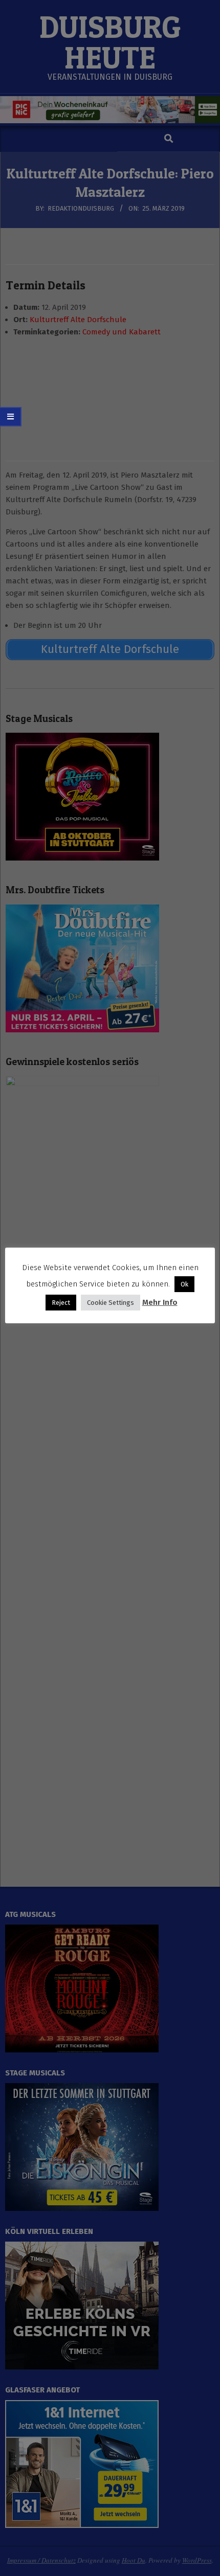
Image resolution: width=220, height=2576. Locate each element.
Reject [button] (61, 1303)
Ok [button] (184, 1284)
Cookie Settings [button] (111, 1303)
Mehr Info (160, 1302)
